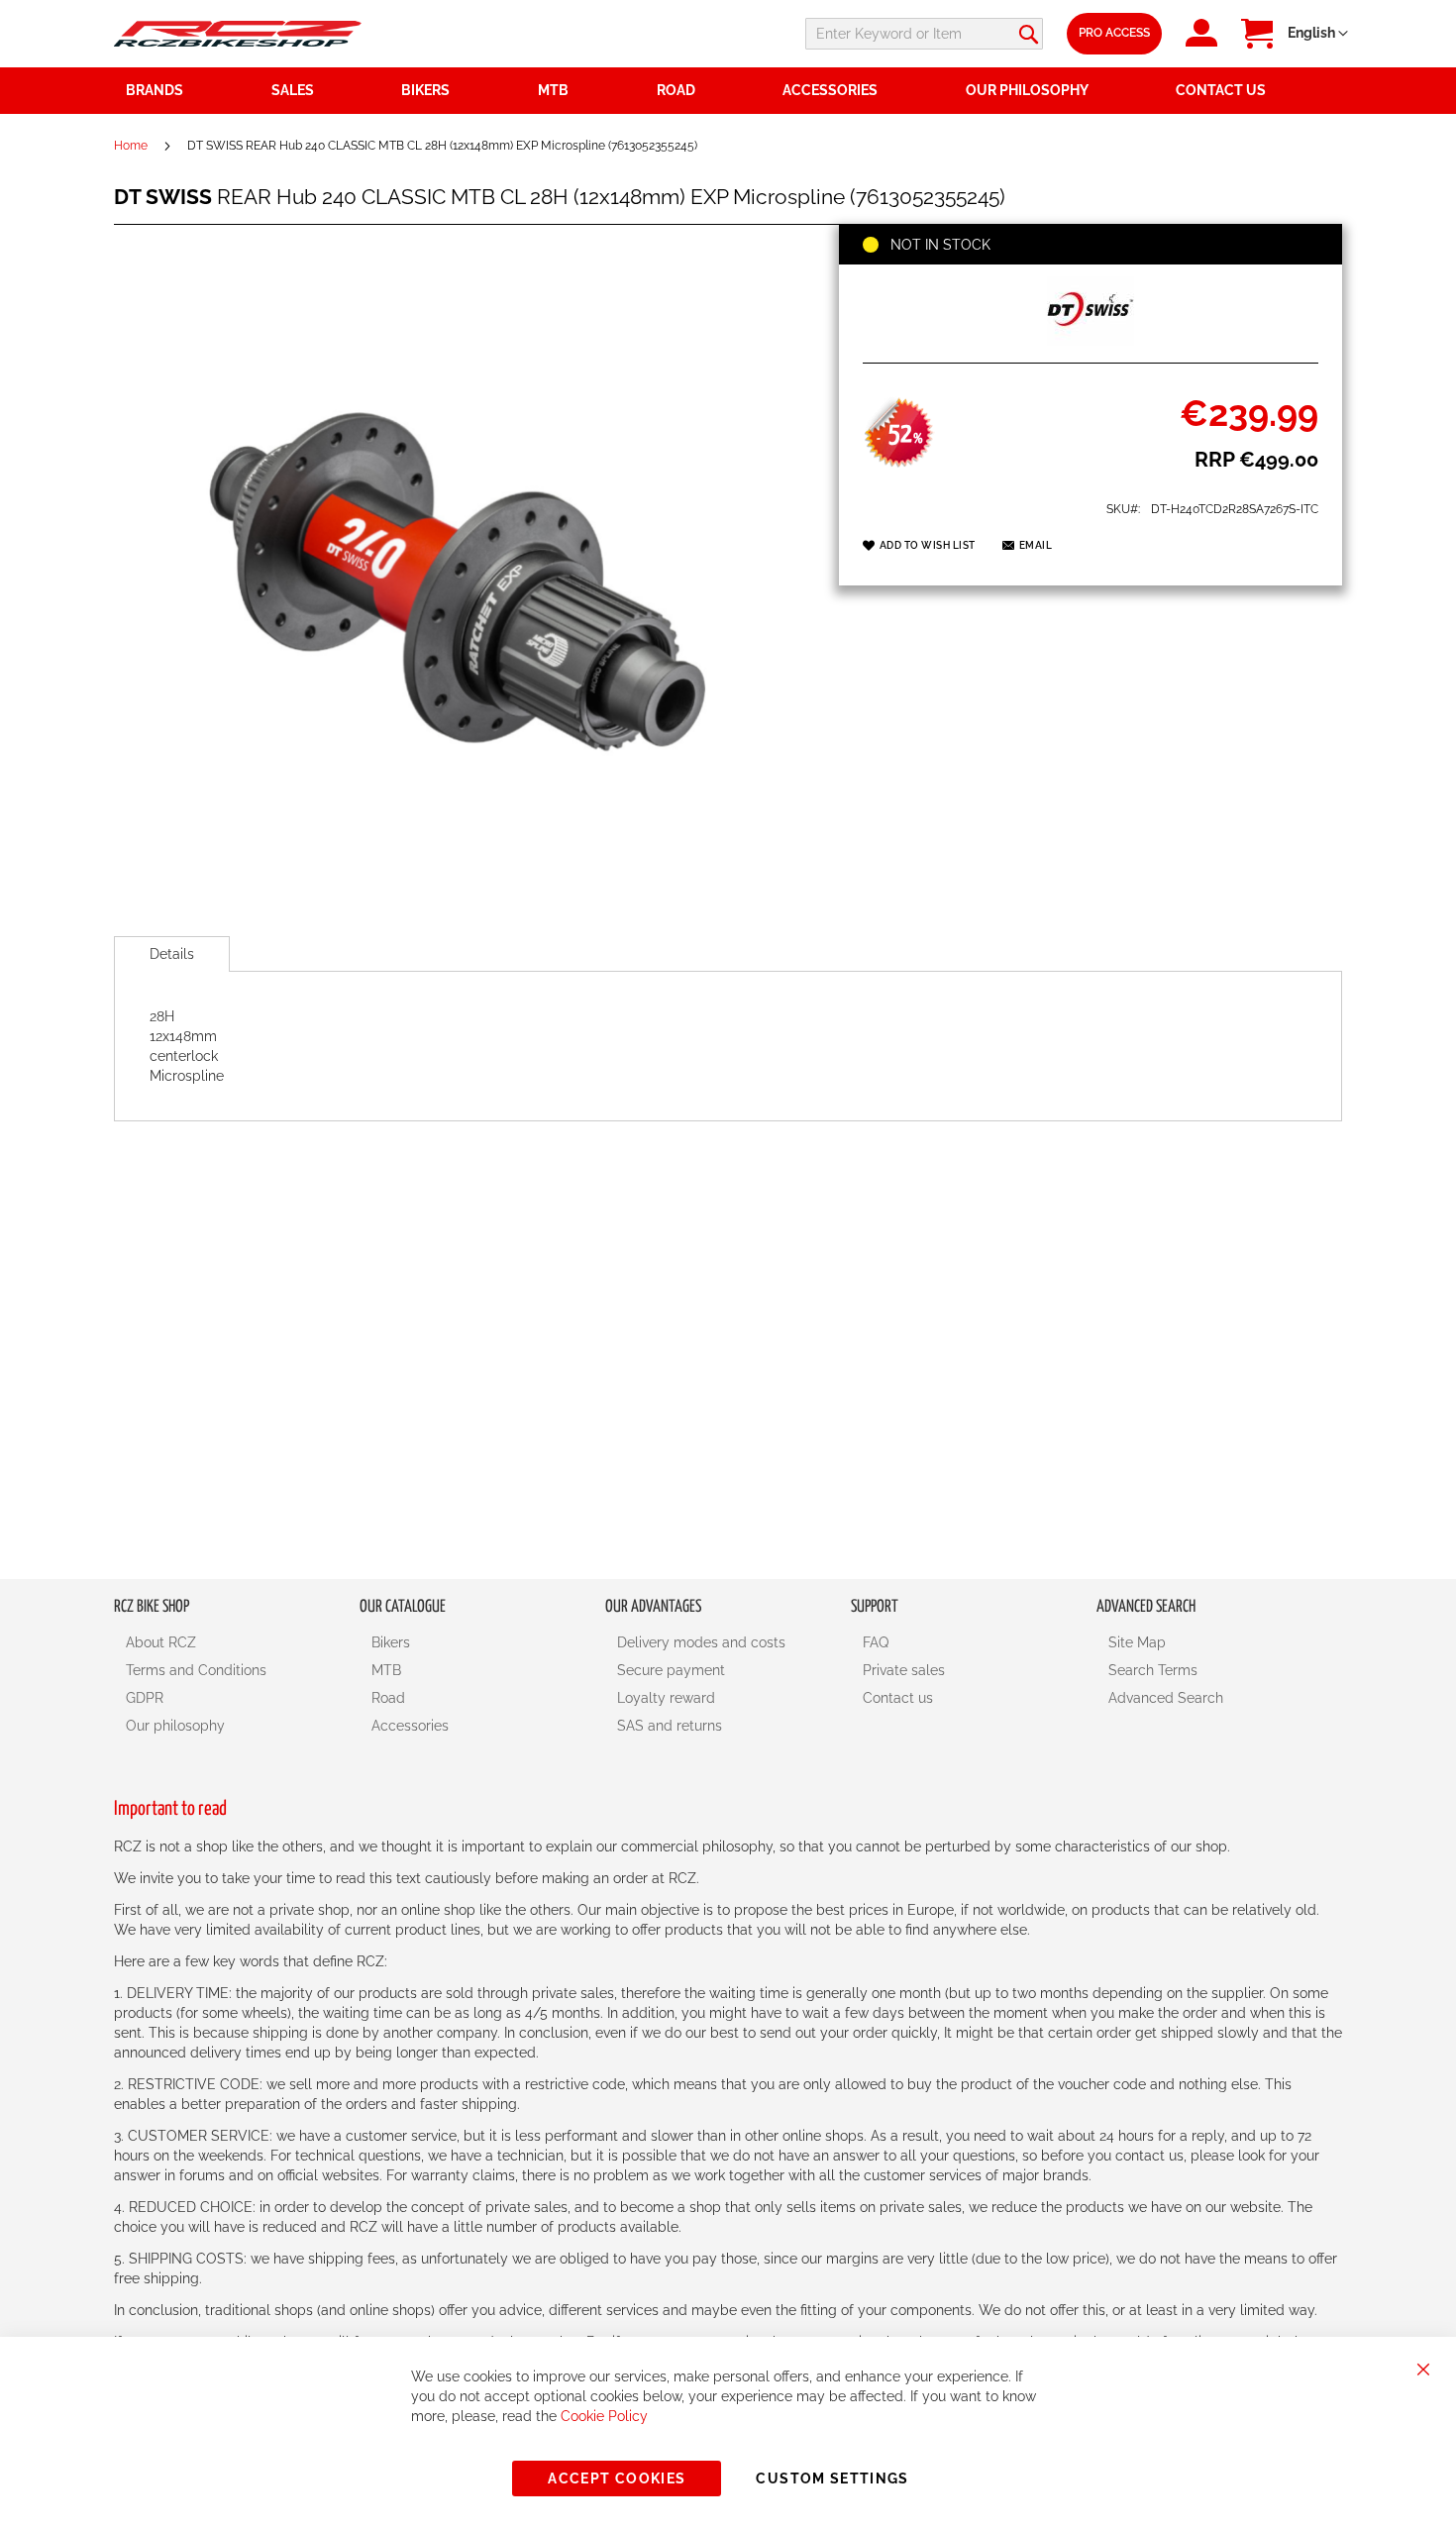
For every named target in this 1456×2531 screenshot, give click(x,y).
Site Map (1137, 1642)
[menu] (728, 91)
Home (131, 146)
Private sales (904, 1670)
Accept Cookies (617, 2478)
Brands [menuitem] (155, 90)
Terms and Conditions (196, 1670)
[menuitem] (325, 91)
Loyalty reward (666, 1698)
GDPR (145, 1698)
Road (388, 1698)
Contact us (898, 1698)
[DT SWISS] (1091, 341)
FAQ (876, 1642)
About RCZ (161, 1642)
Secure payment (671, 1670)
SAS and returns (670, 1726)
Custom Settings (832, 2478)
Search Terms (1153, 1670)
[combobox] (924, 34)
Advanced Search (1166, 1698)
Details (172, 954)
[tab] (172, 954)
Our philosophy (175, 1726)
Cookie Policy (604, 2416)
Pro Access (1114, 33)
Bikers (391, 1642)
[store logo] (238, 33)
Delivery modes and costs (701, 1642)
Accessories (410, 1726)
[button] (1318, 34)
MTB (386, 1670)
